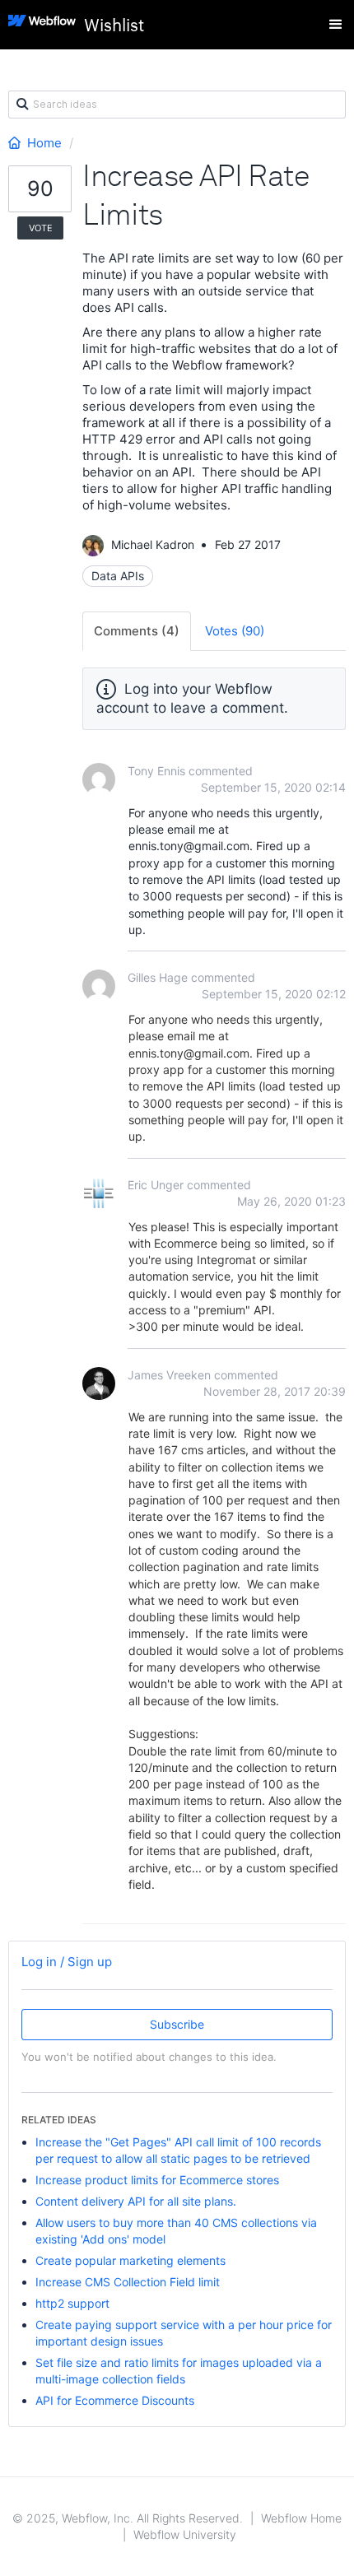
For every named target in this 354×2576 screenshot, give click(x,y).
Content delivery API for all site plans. (136, 2201)
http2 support (72, 2303)
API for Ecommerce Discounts (115, 2400)
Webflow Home (301, 2518)
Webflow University (185, 2534)
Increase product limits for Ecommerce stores (157, 2180)
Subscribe (177, 2024)
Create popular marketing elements (130, 2260)
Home (44, 143)
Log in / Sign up (67, 1962)
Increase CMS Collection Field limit (128, 2282)
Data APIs (118, 576)
